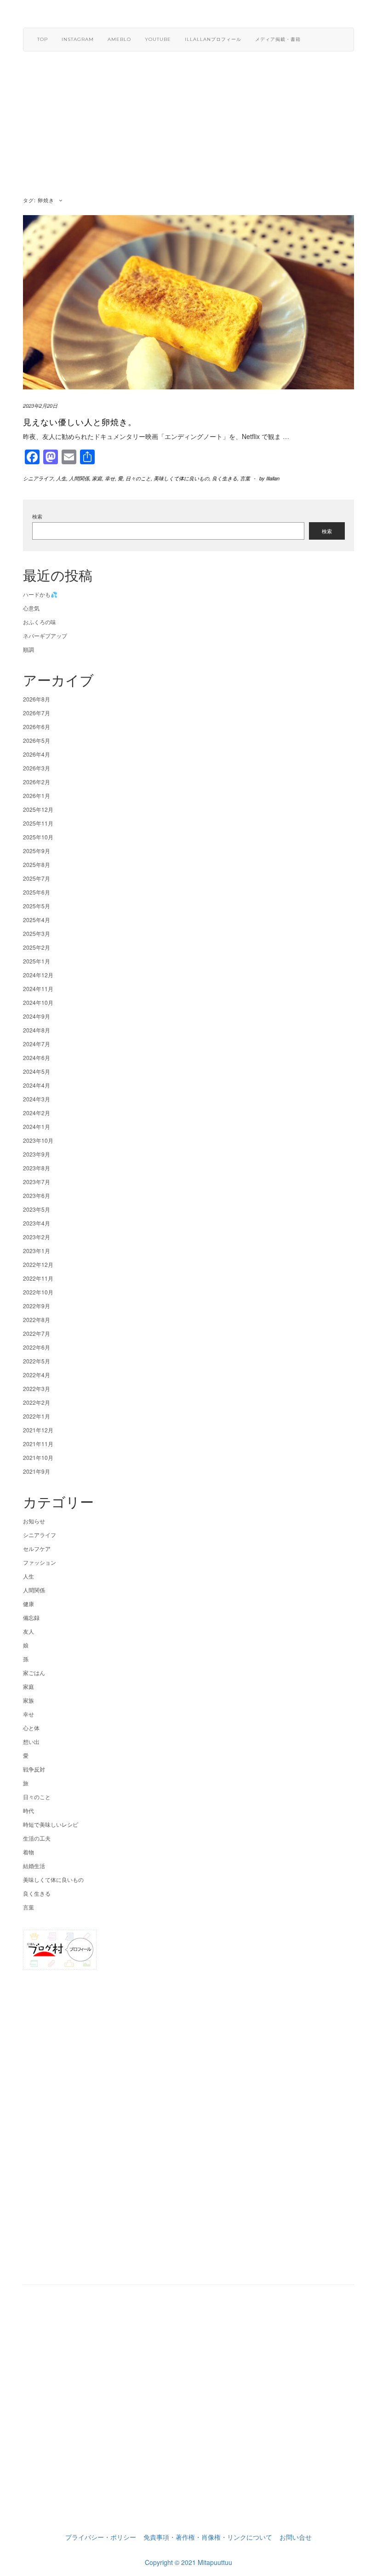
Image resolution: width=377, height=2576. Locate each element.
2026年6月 (37, 727)
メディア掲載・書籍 (278, 39)
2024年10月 (38, 1002)
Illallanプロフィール (213, 39)
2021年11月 (38, 1444)
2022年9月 (37, 1306)
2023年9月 (37, 1154)
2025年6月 (37, 892)
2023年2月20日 (40, 406)
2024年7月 (37, 1044)
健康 (29, 1604)
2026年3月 (37, 768)
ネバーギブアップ (45, 635)
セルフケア (37, 1548)
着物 (29, 1852)
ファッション (40, 1562)
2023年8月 (37, 1168)
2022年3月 (37, 1388)
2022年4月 (37, 1375)
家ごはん (34, 1673)
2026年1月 (37, 795)
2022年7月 (37, 1333)
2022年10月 (38, 1292)
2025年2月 (37, 947)
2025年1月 (37, 961)
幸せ (110, 478)
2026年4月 (37, 754)
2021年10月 (38, 1457)
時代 (29, 1810)
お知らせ (34, 1521)
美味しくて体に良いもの (181, 478)
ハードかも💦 (40, 594)
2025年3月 (37, 933)
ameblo (119, 39)
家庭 (97, 478)
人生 (61, 478)
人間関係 (79, 478)
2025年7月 (37, 878)
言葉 (245, 478)
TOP (43, 39)
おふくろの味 (40, 622)
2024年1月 (37, 1126)
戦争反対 (34, 1769)
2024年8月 (37, 1030)
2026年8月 (37, 699)
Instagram (78, 39)
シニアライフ (38, 478)
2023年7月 (37, 1182)
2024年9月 (37, 1016)
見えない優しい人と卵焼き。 (80, 422)
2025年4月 (37, 920)
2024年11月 (38, 989)
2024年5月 (37, 1071)
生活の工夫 (37, 1838)
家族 (29, 1700)
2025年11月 (38, 823)
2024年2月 (37, 1113)
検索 (37, 516)
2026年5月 (37, 740)
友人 (29, 1631)
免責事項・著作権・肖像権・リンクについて (208, 2537)
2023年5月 (37, 1209)
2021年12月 (38, 1430)
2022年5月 (37, 1361)
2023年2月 (37, 1237)
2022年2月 (37, 1402)
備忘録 (31, 1617)
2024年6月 (37, 1057)
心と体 (31, 1728)
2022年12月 (38, 1264)
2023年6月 (37, 1195)
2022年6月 (37, 1347)
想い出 (31, 1741)
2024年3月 (37, 1099)
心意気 (31, 608)
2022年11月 (38, 1278)
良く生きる (225, 478)
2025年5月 (37, 906)
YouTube (158, 39)
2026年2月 (37, 782)
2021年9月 (37, 1471)
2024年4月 (37, 1085)
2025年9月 (37, 851)
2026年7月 (37, 713)
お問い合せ (296, 2537)
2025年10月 (38, 837)
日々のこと (138, 478)
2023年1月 (37, 1251)
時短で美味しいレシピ (51, 1824)
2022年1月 (37, 1416)
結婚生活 (34, 1866)
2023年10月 (38, 1140)
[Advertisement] (188, 130)
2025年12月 (38, 809)
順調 (29, 649)
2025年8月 (37, 864)
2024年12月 (38, 975)
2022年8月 (37, 1319)
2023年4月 (37, 1223)
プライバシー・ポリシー (101, 2537)
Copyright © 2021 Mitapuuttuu (188, 2562)
